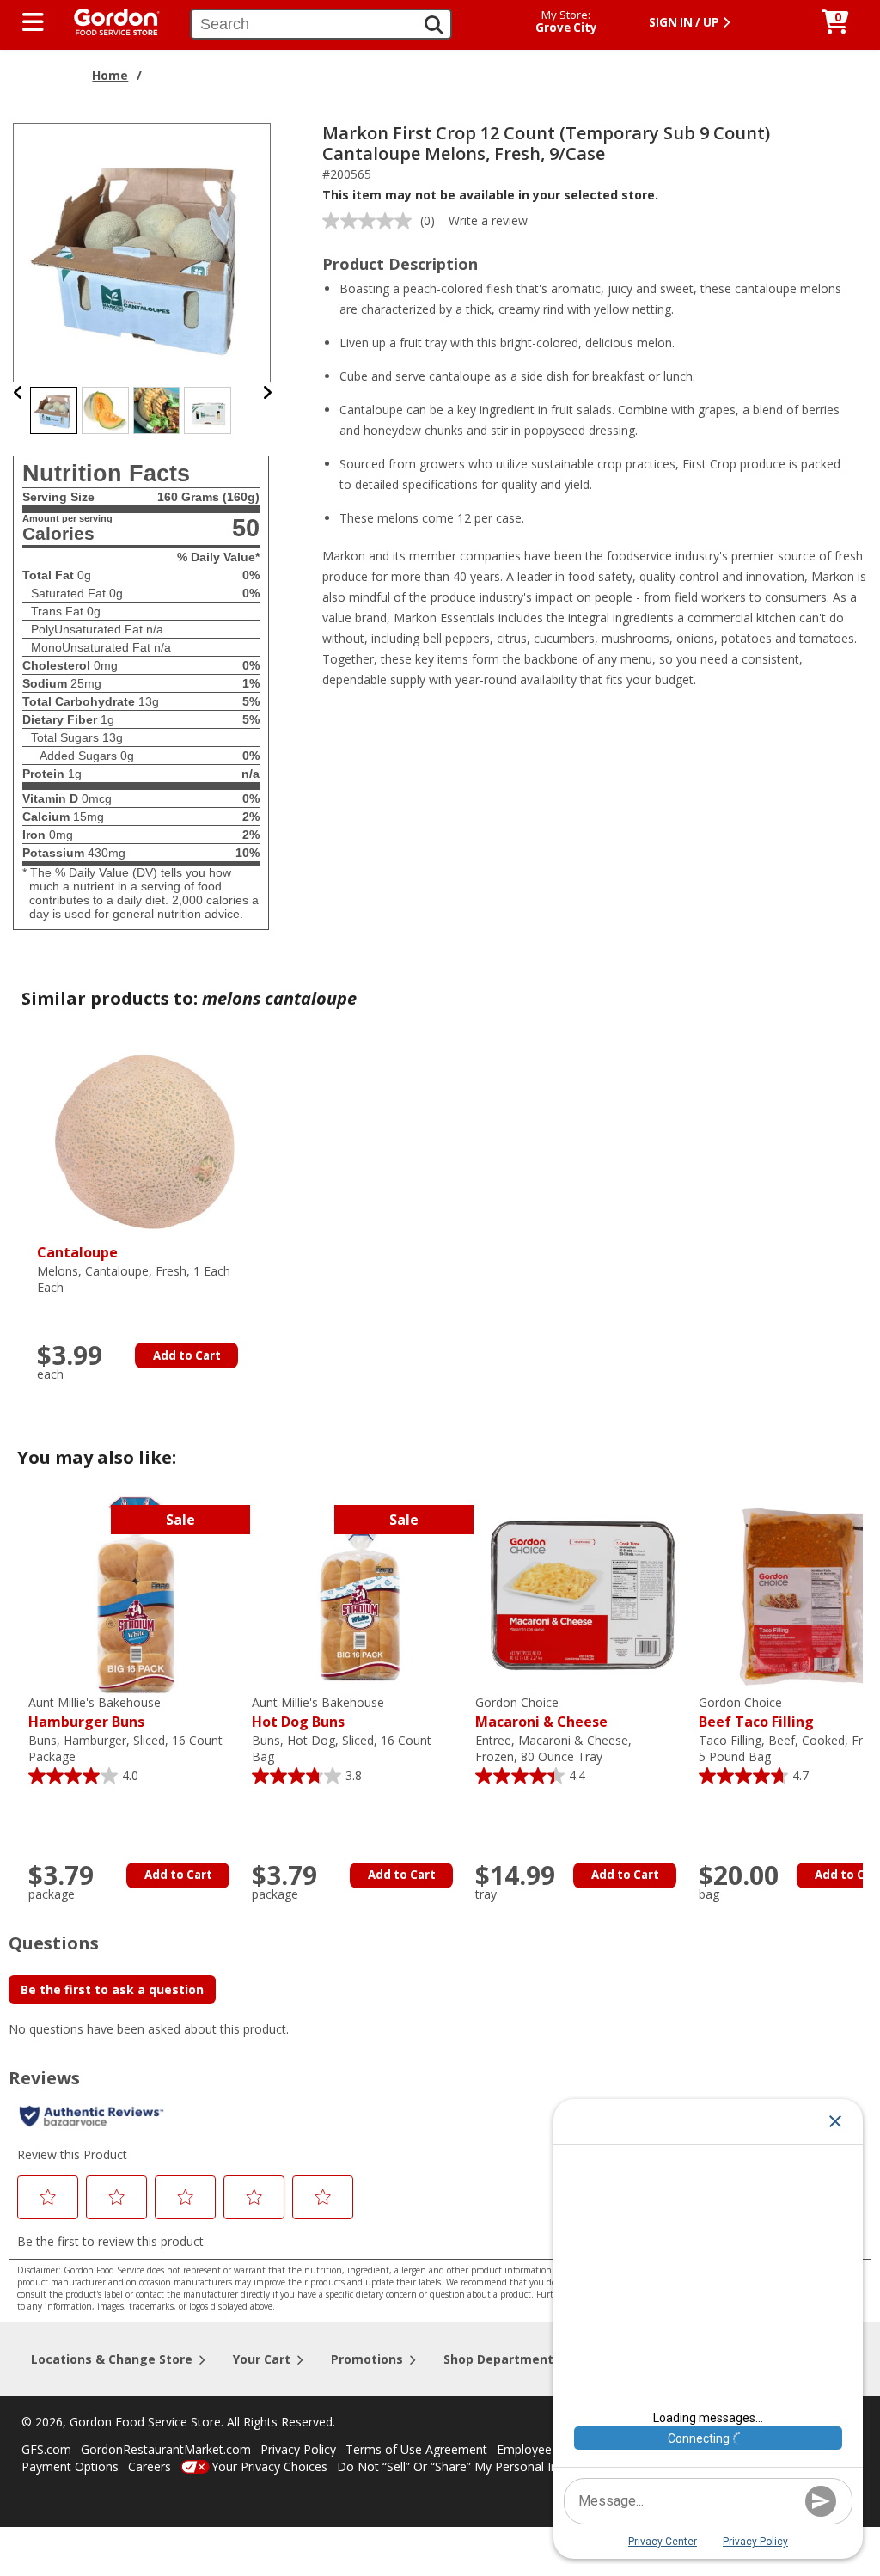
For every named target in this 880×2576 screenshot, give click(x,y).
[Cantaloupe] (144, 1142)
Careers (150, 2466)
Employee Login (541, 2449)
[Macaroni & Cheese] (583, 1594)
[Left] (18, 392)
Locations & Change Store (112, 2359)
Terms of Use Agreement (416, 2449)
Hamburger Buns (95, 1713)
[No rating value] (371, 221)
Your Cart (262, 2359)
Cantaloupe (77, 1252)
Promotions (367, 2359)
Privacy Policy (298, 2449)
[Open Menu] (33, 22)
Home (110, 75)
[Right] (267, 392)
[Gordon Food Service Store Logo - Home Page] (108, 20)
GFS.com (46, 2449)
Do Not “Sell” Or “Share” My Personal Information (475, 2466)
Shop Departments (502, 2359)
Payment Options (70, 2466)
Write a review (488, 220)
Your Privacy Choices (269, 2466)
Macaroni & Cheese (541, 1713)
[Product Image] (143, 251)
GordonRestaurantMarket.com (166, 2449)
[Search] (434, 25)
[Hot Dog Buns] (359, 1594)
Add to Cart (187, 1355)
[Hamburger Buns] (136, 1594)
